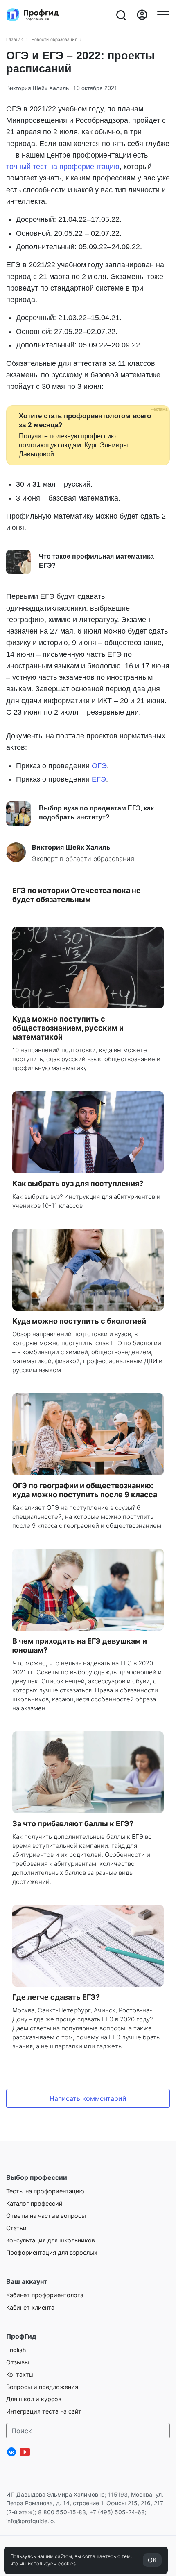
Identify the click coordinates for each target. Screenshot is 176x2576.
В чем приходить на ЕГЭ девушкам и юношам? (80, 1646)
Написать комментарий (88, 2098)
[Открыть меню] (163, 15)
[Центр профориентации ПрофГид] (33, 15)
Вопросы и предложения (42, 2387)
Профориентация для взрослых (52, 2252)
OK (152, 2560)
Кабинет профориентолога (45, 2295)
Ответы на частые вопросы (46, 2216)
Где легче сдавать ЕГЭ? (56, 1997)
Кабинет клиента (30, 2307)
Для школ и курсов (34, 2399)
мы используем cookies (47, 2564)
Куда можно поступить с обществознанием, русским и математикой (68, 1028)
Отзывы (18, 2362)
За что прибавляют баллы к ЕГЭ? (73, 1824)
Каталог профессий (34, 2203)
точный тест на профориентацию (63, 167)
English (16, 2350)
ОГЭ (99, 766)
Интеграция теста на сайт (44, 2411)
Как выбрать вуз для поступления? (78, 1183)
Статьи (16, 2228)
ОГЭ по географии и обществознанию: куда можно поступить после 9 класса (85, 1490)
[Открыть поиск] (121, 15)
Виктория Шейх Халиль (37, 88)
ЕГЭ (99, 779)
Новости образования (54, 39)
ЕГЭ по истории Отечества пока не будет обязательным (77, 895)
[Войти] (142, 15)
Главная (15, 39)
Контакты (20, 2374)
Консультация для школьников (51, 2240)
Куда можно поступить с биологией (79, 1321)
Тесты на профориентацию (45, 2191)
